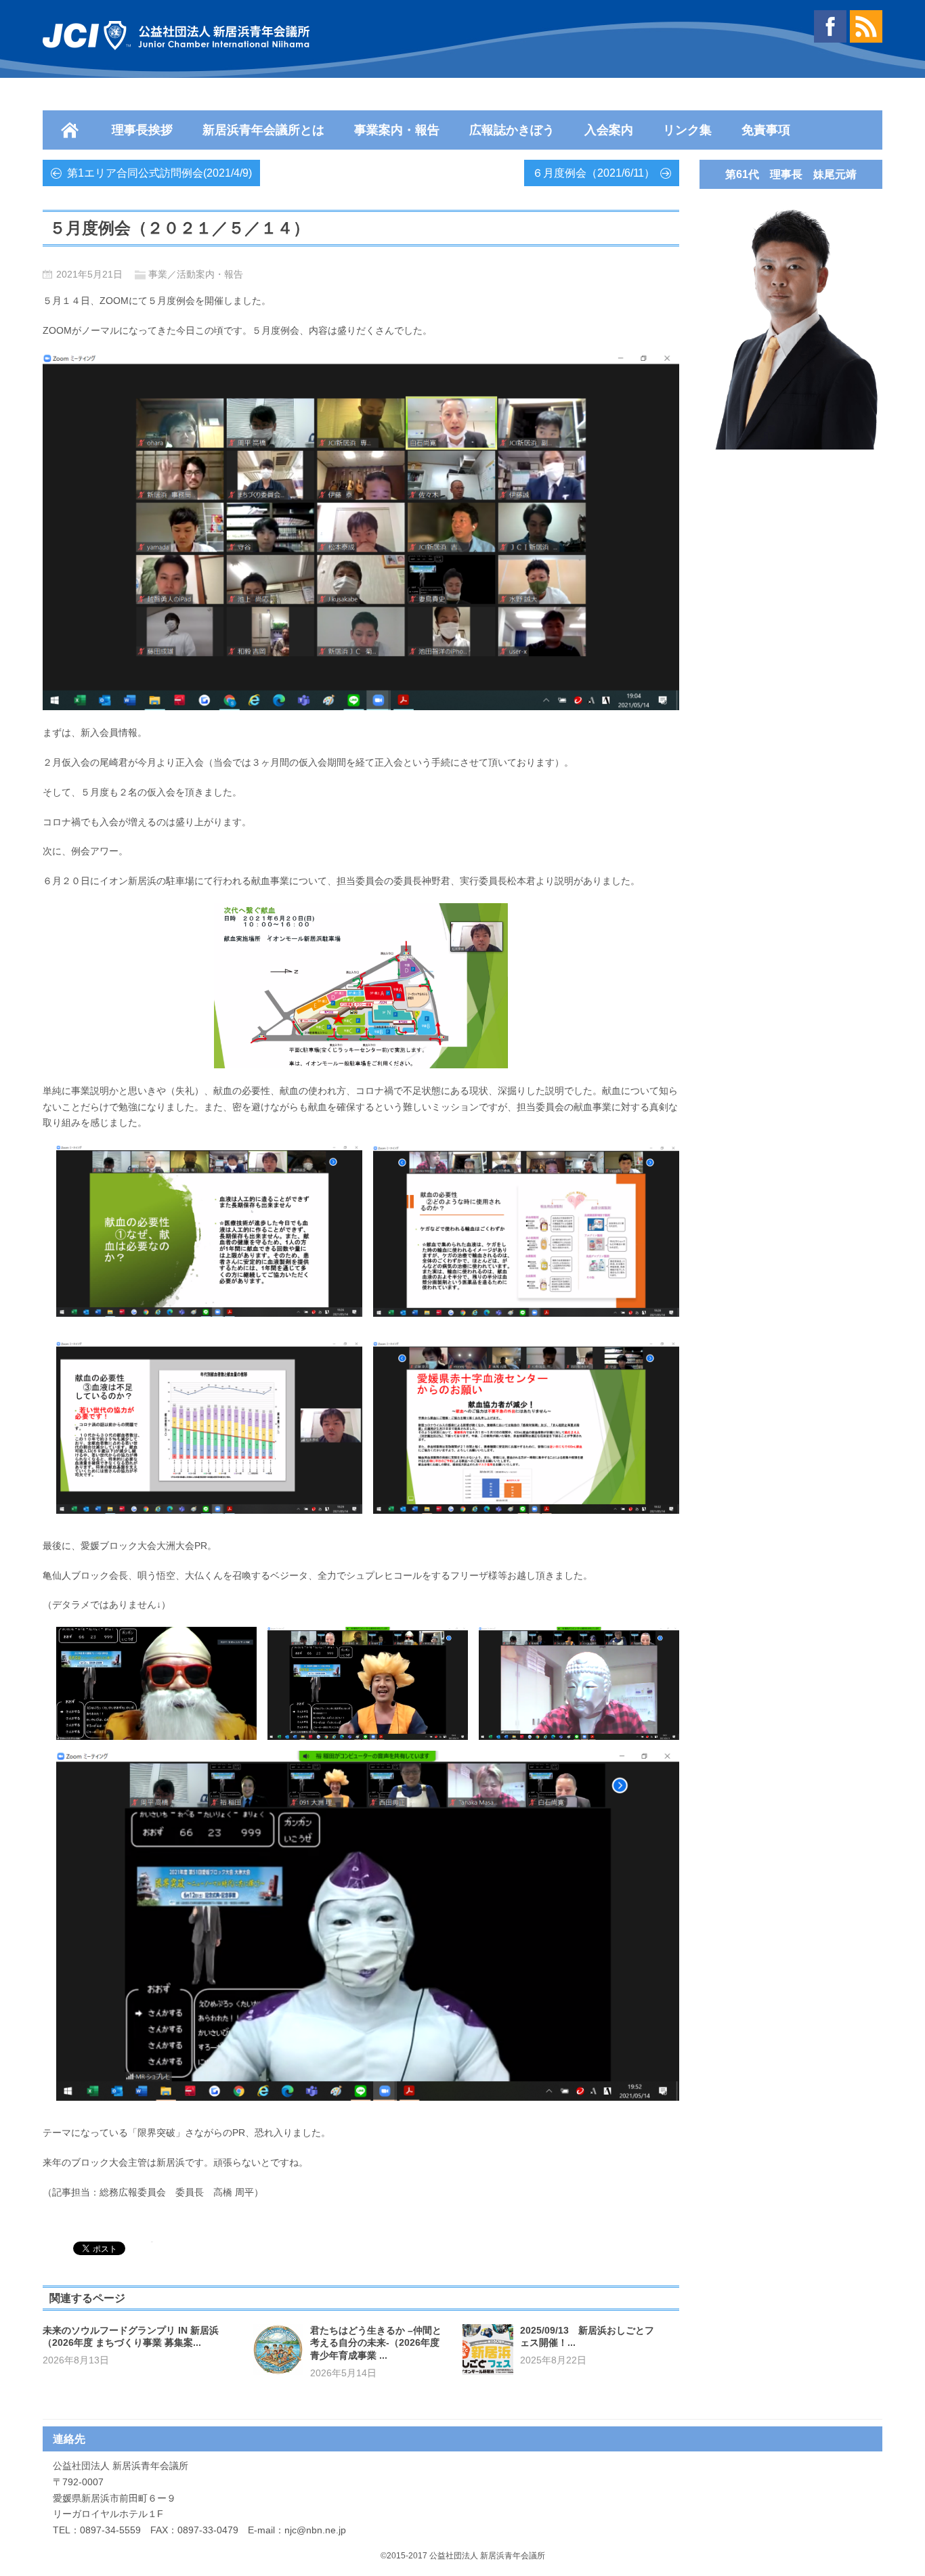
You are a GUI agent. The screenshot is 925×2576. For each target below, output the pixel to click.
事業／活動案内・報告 (196, 274)
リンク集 (687, 130)
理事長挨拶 (142, 130)
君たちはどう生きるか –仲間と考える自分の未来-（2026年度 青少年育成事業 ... (376, 2343)
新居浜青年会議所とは (263, 130)
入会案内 (609, 130)
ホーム (70, 130)
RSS (866, 26)
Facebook (830, 26)
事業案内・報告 (397, 130)
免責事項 (766, 130)
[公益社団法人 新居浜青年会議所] (176, 36)
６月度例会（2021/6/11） (594, 173)
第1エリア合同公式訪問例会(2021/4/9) (159, 173)
